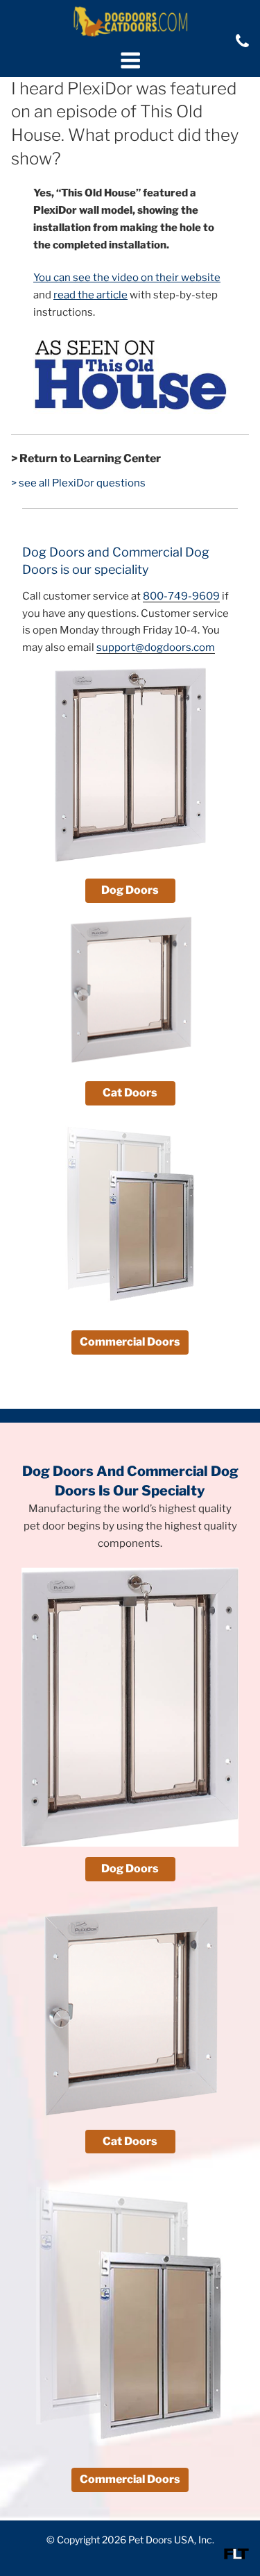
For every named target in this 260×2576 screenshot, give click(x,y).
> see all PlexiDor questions (78, 483)
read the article (90, 295)
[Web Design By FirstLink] (236, 2556)
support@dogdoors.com (156, 647)
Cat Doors (130, 1093)
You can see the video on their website (127, 278)
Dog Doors (130, 890)
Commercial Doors (130, 1342)
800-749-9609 (181, 596)
